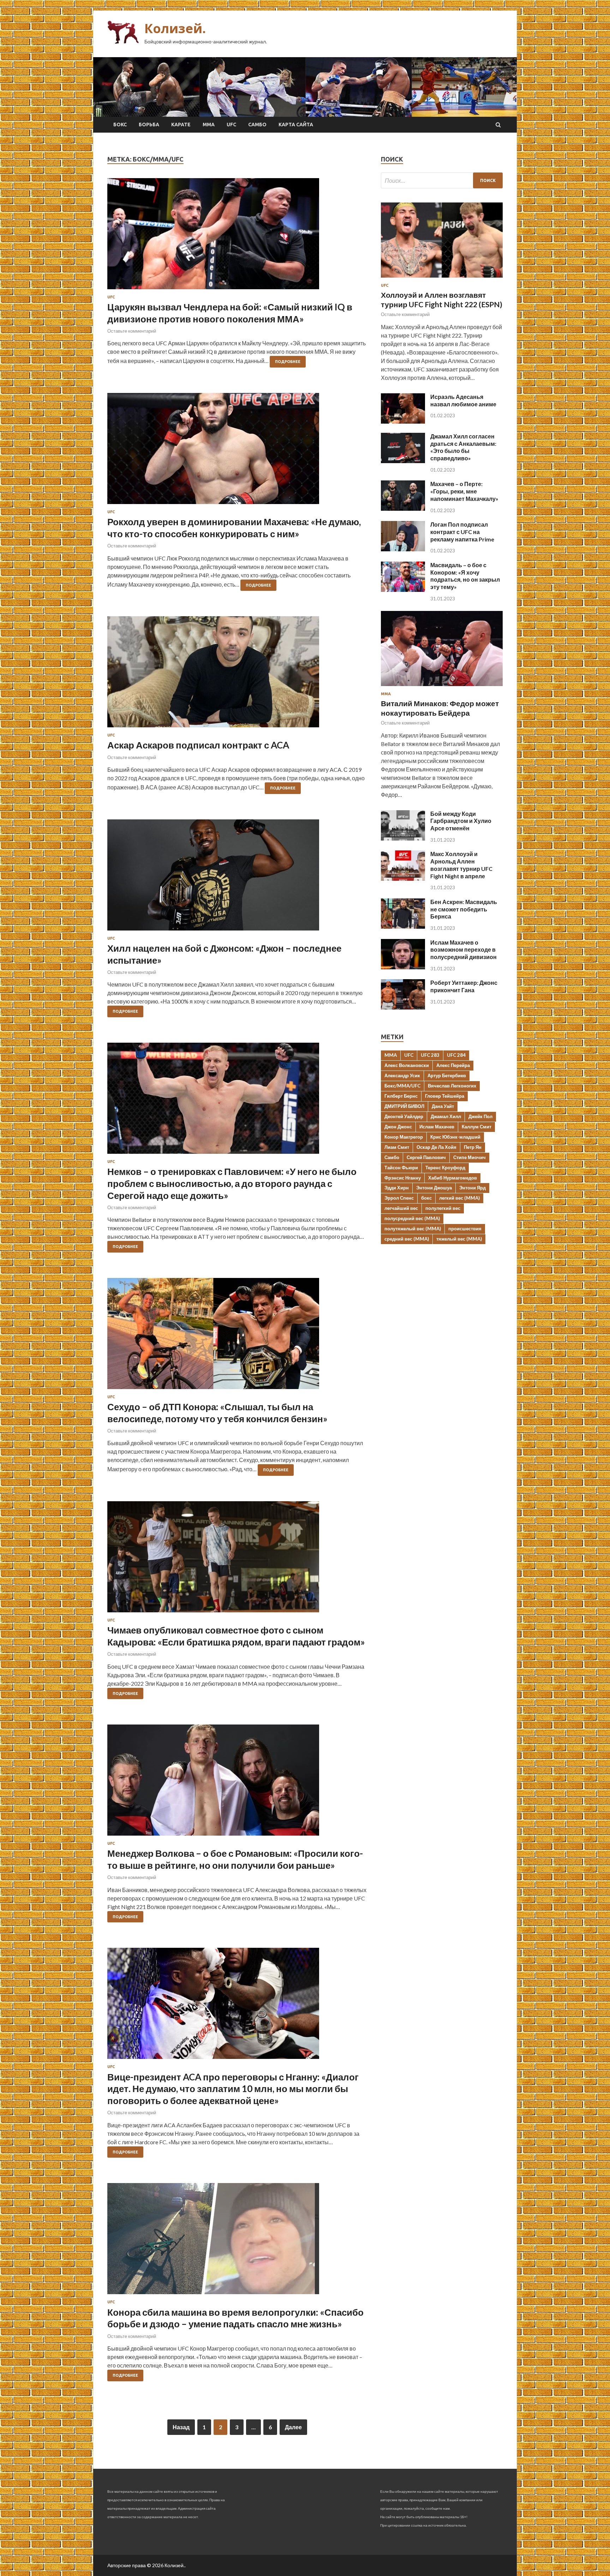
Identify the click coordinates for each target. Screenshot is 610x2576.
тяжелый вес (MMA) (459, 1239)
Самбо (257, 125)
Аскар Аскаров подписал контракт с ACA (198, 745)
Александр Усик (402, 1075)
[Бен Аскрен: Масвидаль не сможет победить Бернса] (403, 926)
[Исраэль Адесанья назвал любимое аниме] (403, 421)
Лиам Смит (397, 1147)
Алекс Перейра (453, 1065)
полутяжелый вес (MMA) (413, 1229)
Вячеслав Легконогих (452, 1086)
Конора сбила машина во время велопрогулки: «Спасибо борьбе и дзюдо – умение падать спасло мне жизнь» (235, 2318)
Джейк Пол (480, 1116)
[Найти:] (442, 180)
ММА (209, 125)
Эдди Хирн (397, 1188)
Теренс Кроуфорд (445, 1168)
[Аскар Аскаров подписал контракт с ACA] (237, 675)
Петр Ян (473, 1147)
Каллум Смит (477, 1127)
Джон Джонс (398, 1127)
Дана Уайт (443, 1106)
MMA (391, 1055)
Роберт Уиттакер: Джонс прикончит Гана (464, 986)
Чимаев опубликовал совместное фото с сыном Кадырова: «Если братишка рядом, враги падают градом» (236, 1636)
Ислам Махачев (437, 1127)
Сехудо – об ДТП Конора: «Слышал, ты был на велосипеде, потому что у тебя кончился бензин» (217, 1413)
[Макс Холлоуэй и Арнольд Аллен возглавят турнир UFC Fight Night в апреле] (403, 878)
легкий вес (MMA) (459, 1198)
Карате (181, 125)
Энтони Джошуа (434, 1188)
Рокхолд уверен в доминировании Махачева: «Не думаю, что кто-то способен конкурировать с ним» (234, 528)
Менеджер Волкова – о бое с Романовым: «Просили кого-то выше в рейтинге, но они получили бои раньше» (235, 1859)
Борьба (149, 125)
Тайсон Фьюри (401, 1168)
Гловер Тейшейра (445, 1096)
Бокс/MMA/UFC (402, 1086)
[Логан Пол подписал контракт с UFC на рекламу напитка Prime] (403, 549)
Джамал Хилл (446, 1116)
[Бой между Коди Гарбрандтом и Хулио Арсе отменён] (403, 838)
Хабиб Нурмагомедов (453, 1178)
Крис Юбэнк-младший (455, 1137)
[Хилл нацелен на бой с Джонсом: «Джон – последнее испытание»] (237, 878)
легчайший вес (401, 1208)
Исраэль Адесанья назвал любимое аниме (463, 400)
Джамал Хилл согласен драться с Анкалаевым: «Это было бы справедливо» (463, 447)
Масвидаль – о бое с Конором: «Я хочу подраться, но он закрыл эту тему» (465, 576)
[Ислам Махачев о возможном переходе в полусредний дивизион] (403, 967)
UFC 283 (430, 1055)
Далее (293, 2427)
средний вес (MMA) (407, 1239)
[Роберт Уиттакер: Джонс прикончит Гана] (403, 1007)
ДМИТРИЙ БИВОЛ (404, 1106)
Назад (181, 2427)
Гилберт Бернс (401, 1096)
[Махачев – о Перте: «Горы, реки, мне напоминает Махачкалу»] (403, 508)
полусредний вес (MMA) (412, 1218)
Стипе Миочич (470, 1157)
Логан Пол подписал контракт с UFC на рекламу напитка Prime (462, 532)
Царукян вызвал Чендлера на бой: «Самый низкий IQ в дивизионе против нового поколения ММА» (230, 313)
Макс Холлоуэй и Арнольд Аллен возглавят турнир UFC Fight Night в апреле (461, 865)
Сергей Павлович (426, 1157)
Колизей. (175, 28)
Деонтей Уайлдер (404, 1116)
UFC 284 (456, 1055)
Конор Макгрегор (404, 1137)
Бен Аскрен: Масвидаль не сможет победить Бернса (464, 909)
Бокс (120, 125)
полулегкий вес (443, 1208)
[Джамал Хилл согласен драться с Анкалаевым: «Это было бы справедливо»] (403, 461)
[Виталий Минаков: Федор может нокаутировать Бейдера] (442, 687)
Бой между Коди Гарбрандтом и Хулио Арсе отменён (461, 821)
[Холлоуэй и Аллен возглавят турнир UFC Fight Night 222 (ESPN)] (442, 279)
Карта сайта (296, 125)
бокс (426, 1198)
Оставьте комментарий (132, 331)
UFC (231, 125)
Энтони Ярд (473, 1188)
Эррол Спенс (399, 1198)
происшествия (465, 1229)
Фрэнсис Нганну (403, 1178)
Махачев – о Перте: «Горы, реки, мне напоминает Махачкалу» (464, 491)
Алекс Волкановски (407, 1065)
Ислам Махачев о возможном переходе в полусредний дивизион (464, 950)
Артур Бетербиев (447, 1075)
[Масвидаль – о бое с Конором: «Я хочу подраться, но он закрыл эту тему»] (403, 590)
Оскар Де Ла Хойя (436, 1147)
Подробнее (288, 362)
